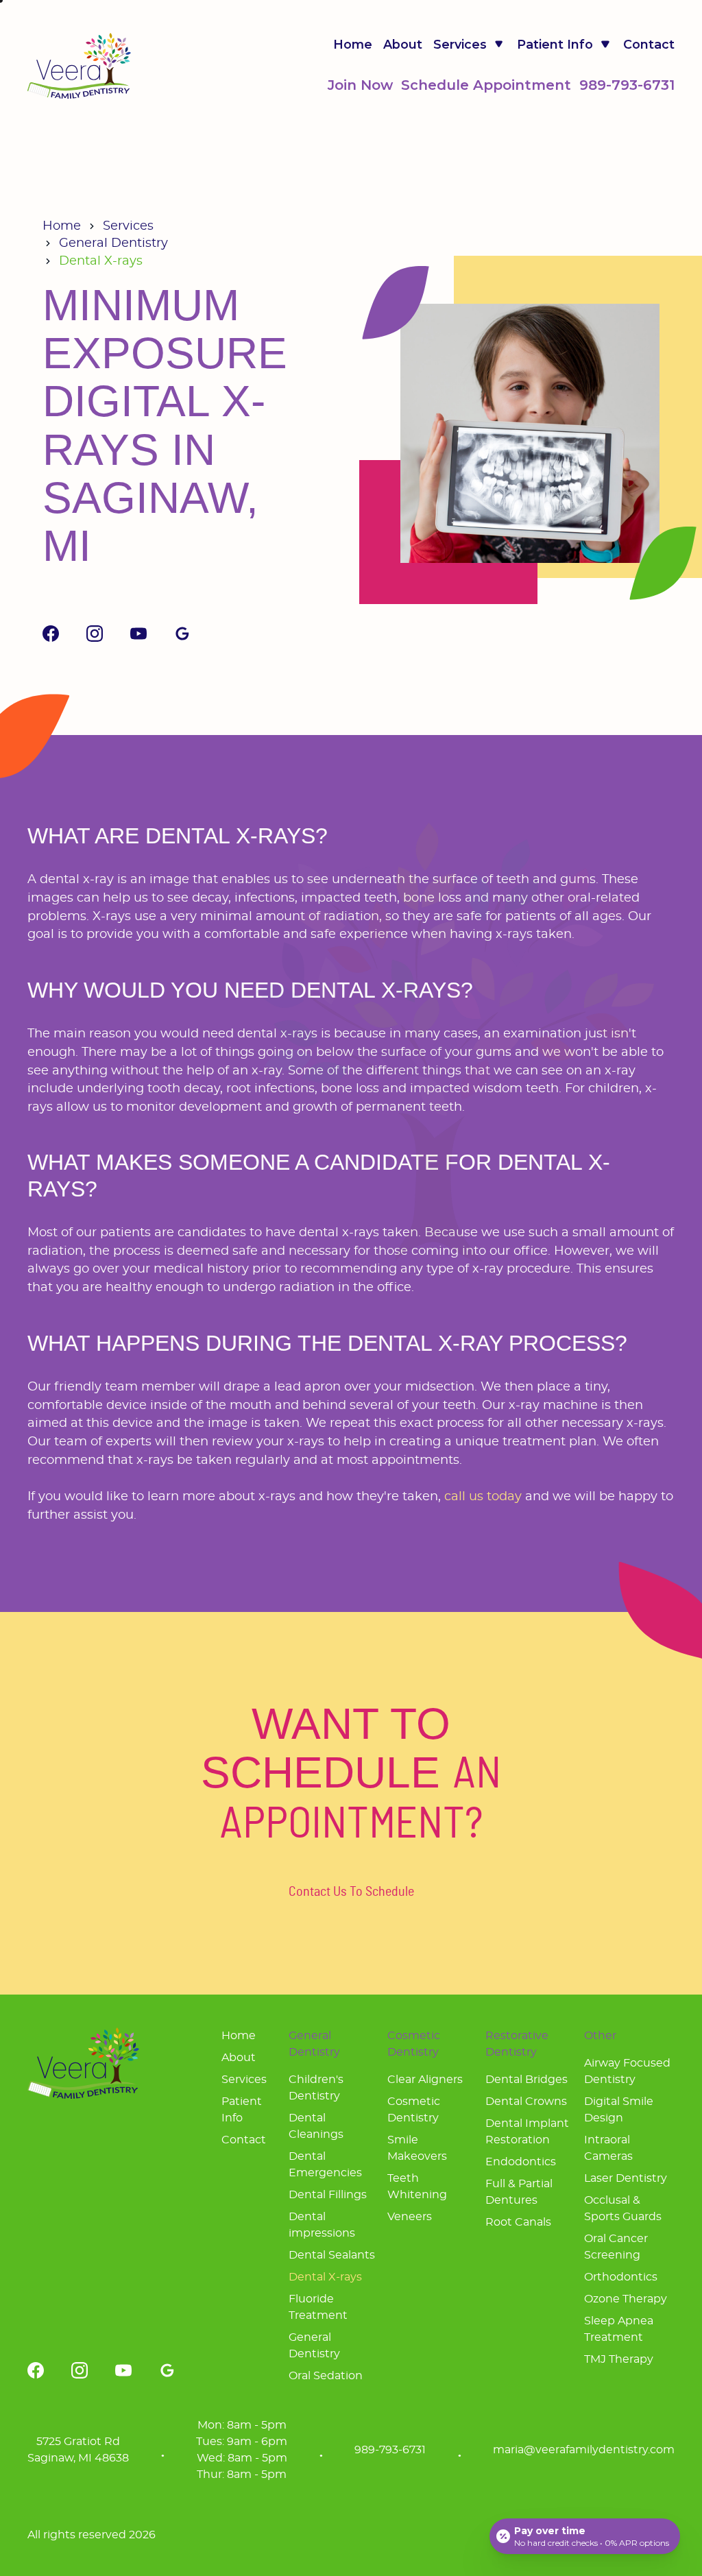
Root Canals (518, 2222)
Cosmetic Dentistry (414, 2044)
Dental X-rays (325, 2277)
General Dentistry (113, 243)
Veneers (410, 2217)
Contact (649, 45)
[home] (79, 66)
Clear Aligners (425, 2080)
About (403, 45)
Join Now (360, 85)
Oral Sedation (326, 2376)
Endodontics (521, 2162)
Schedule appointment (486, 85)
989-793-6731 (627, 85)
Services (128, 226)
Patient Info (242, 2110)
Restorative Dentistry (517, 2044)
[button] (470, 45)
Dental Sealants (332, 2255)
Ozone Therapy (626, 2299)
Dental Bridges (526, 2080)
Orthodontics (621, 2277)
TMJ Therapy (619, 2359)
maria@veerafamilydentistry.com (584, 2450)
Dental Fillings (328, 2195)
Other (600, 2036)
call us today (483, 1497)
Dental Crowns (526, 2102)
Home (353, 45)
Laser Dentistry (626, 2178)
